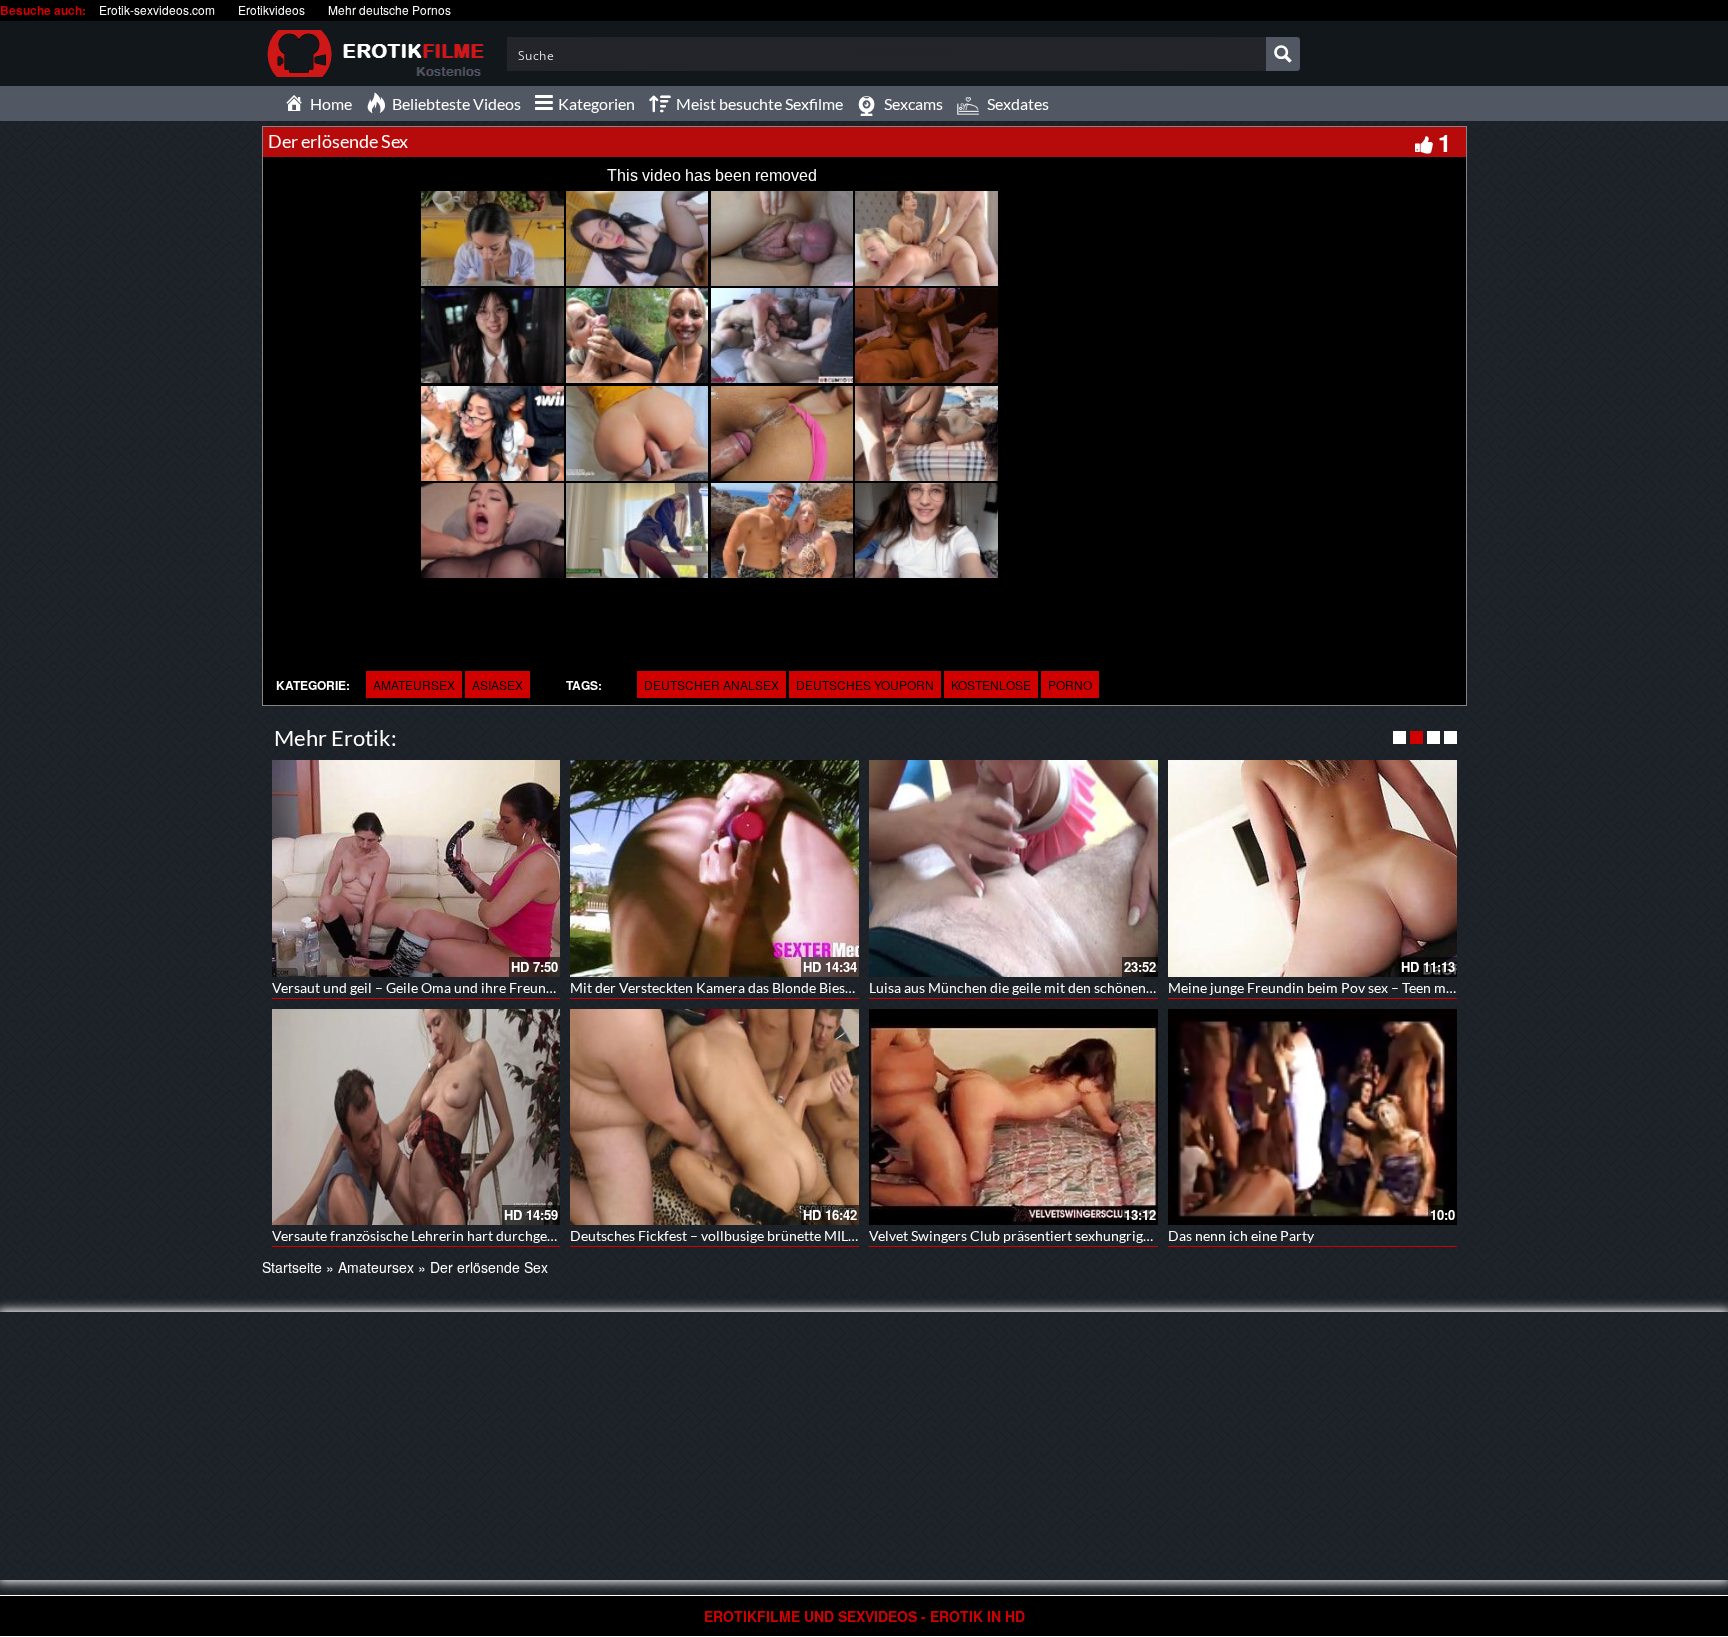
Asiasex (497, 684)
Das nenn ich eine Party (1241, 1235)
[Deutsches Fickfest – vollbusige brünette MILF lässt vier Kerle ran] (714, 1117)
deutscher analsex (711, 684)
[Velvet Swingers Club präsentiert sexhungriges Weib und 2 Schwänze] (1013, 1117)
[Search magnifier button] (1283, 54)
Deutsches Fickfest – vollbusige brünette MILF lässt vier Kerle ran (772, 1235)
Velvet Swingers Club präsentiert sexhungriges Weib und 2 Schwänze (1081, 1235)
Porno (1070, 684)
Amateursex (414, 684)
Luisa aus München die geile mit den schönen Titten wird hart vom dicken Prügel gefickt (1139, 987)
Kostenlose (991, 684)
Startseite (292, 1267)
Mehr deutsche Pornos (389, 9)
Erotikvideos (271, 9)
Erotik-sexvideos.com (157, 9)
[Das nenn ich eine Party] (1312, 1117)
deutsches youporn (865, 684)
